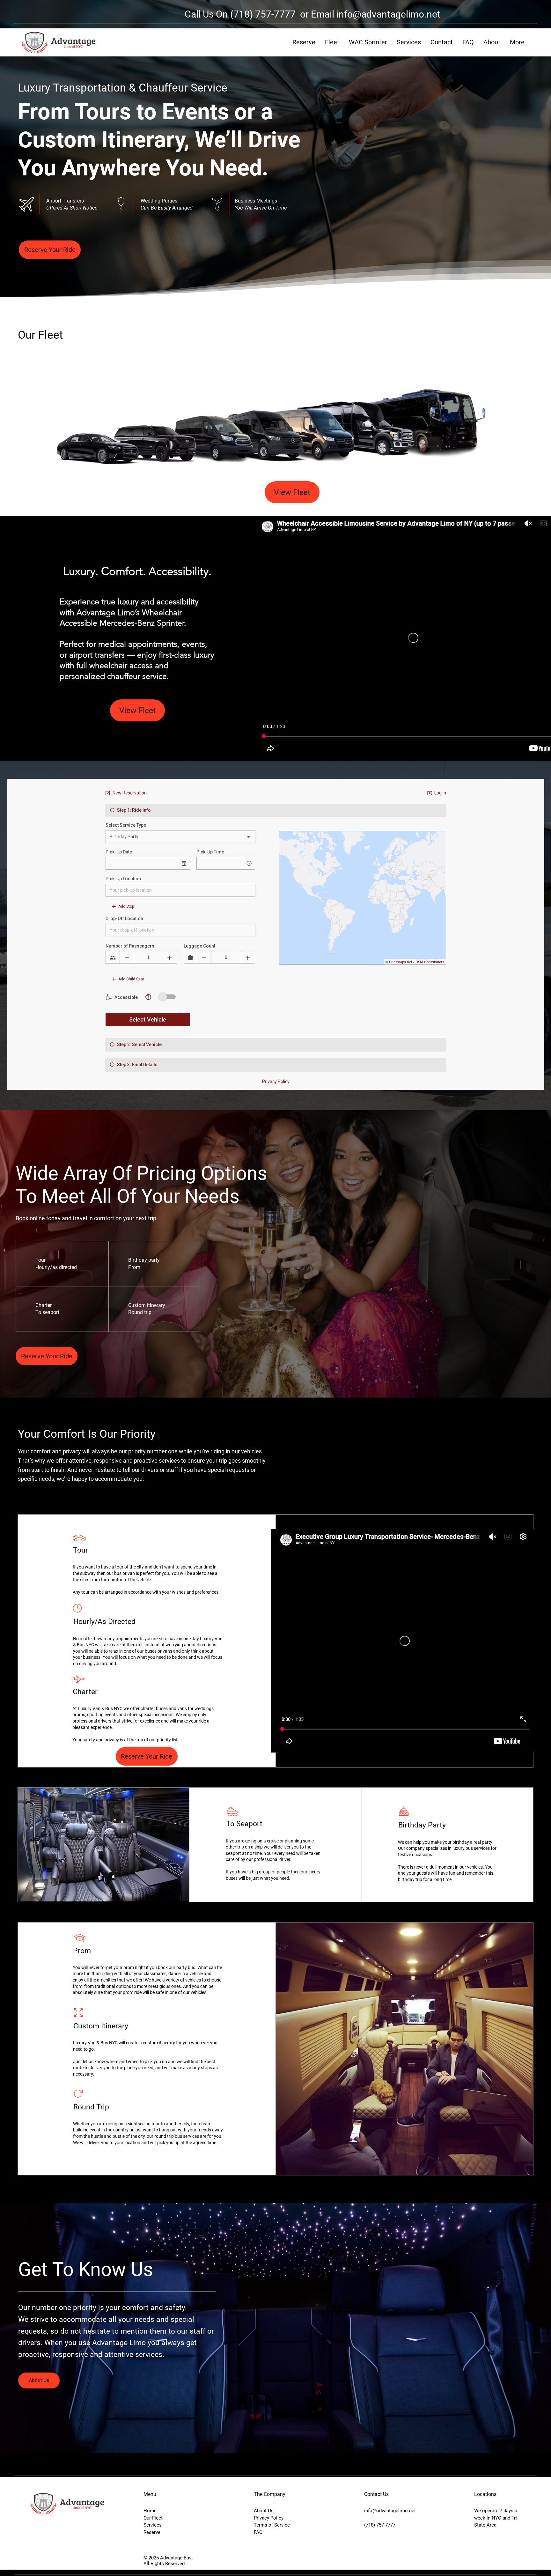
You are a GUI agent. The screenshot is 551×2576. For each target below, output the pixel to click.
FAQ (258, 2532)
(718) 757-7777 (264, 14)
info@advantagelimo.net (388, 14)
